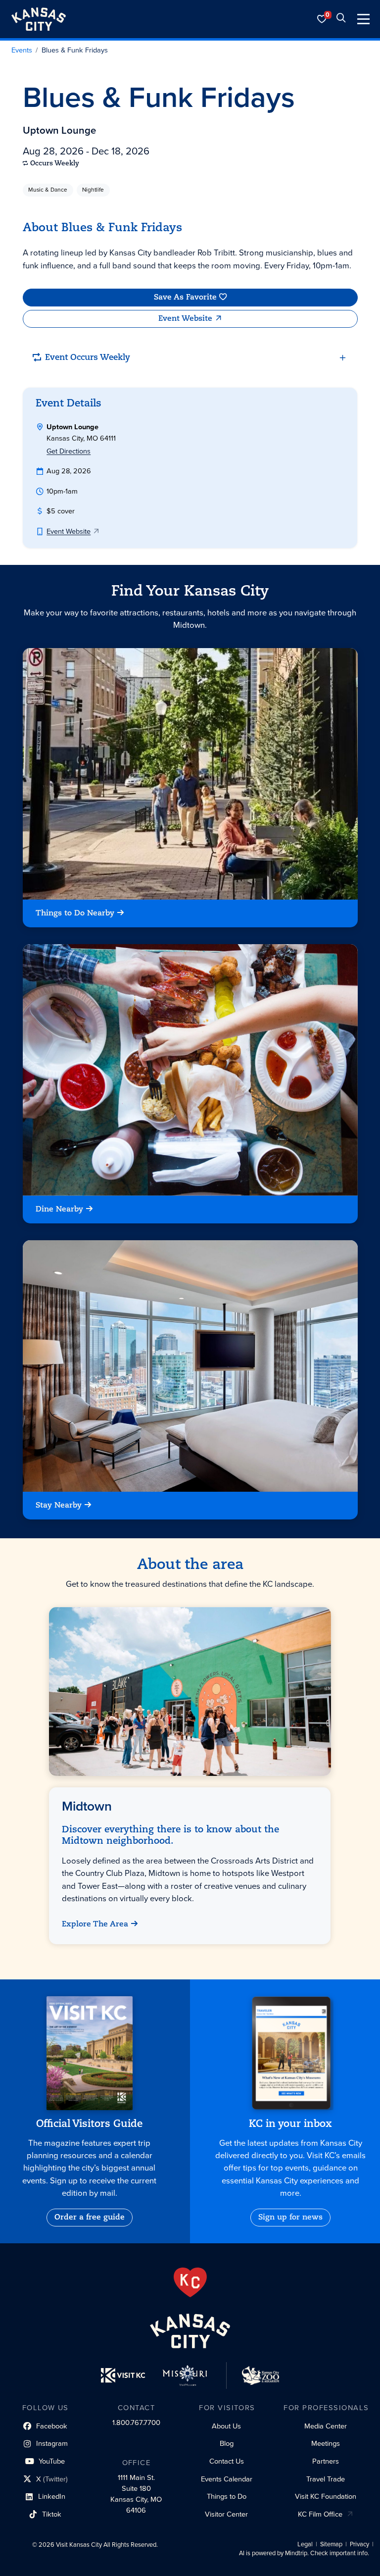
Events (22, 51)
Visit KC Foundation (326, 2496)
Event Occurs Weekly (88, 358)
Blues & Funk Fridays (75, 51)
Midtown (87, 1806)
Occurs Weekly (55, 164)
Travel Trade (326, 2479)
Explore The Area (95, 1924)
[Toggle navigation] (363, 19)
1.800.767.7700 (136, 2423)
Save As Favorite (185, 297)
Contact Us (227, 2461)
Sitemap (331, 2544)
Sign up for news (290, 2218)
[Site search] (341, 19)
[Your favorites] (322, 19)
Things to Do (227, 2496)
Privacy (359, 2544)
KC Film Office (320, 2514)
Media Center (326, 2426)
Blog (227, 2443)
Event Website (185, 319)
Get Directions (69, 451)
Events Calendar (227, 2479)
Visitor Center (226, 2514)
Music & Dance (48, 190)
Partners (326, 2461)
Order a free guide (90, 2218)
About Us (226, 2426)
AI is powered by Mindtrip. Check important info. (304, 2553)
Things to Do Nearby (75, 913)
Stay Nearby (59, 1506)
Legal (305, 2544)
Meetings (326, 2443)
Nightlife (93, 190)
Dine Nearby (59, 1210)
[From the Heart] (190, 2282)
